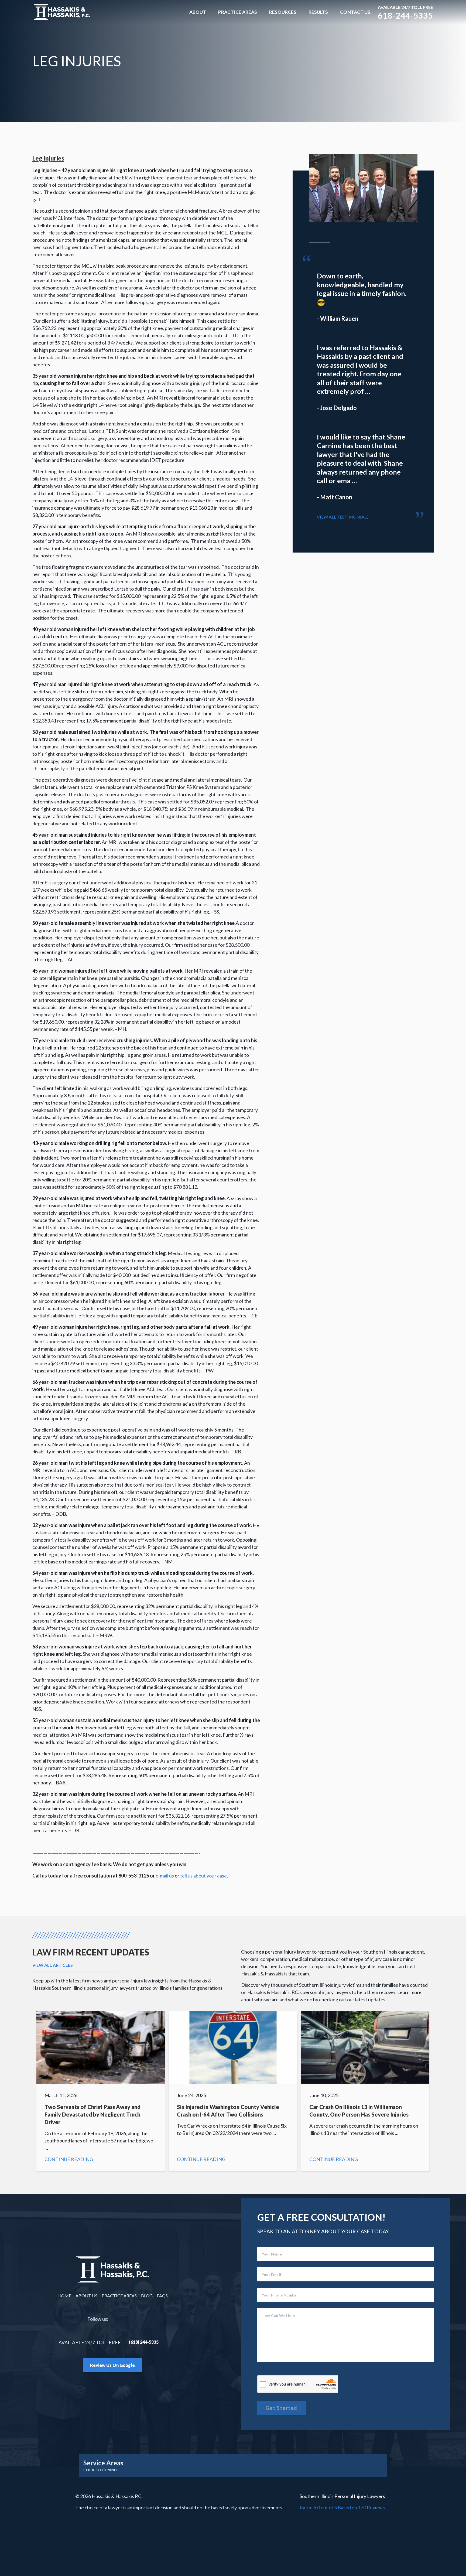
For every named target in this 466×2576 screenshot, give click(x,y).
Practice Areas (238, 12)
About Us (86, 2296)
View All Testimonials (343, 517)
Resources (283, 12)
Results (318, 12)
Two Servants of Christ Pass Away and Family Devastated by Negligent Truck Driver (101, 2091)
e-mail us (165, 1876)
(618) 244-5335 (144, 2342)
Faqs (162, 2296)
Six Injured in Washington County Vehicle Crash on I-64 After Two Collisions (233, 2091)
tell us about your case (203, 1876)
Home (64, 2296)
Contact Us (355, 12)
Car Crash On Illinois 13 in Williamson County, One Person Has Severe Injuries (365, 2091)
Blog (147, 2296)
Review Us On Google (112, 2365)
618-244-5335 (405, 15)
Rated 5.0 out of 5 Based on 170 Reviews (342, 2507)
